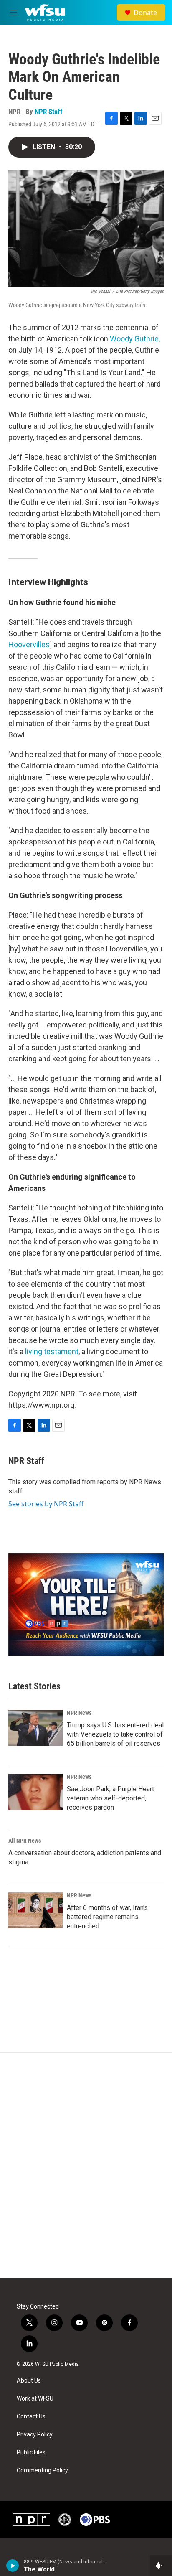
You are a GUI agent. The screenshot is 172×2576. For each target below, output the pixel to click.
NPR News (79, 1713)
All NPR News (25, 1841)
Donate (145, 13)
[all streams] (161, 2566)
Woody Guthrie (134, 339)
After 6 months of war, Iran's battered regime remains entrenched (107, 1917)
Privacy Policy (35, 2435)
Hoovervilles (29, 645)
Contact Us (31, 2417)
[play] (13, 2566)
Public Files (31, 2453)
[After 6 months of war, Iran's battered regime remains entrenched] (35, 1910)
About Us (29, 2381)
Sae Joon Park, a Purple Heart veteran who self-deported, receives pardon (110, 1798)
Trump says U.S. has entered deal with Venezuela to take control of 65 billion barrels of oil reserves (115, 1734)
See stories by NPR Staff (46, 1504)
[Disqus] (86, 2166)
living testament (52, 1352)
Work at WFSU (35, 2399)
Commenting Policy (42, 2470)
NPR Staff (49, 112)
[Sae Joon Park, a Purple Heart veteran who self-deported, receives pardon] (35, 1792)
